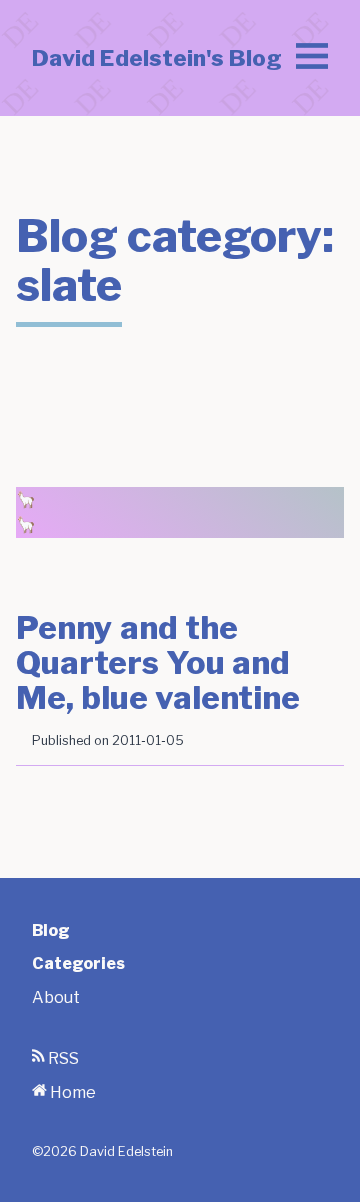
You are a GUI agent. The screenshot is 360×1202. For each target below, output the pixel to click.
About (56, 997)
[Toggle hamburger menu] (312, 58)
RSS (62, 1058)
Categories (78, 963)
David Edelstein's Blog (157, 58)
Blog (51, 930)
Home (71, 1092)
